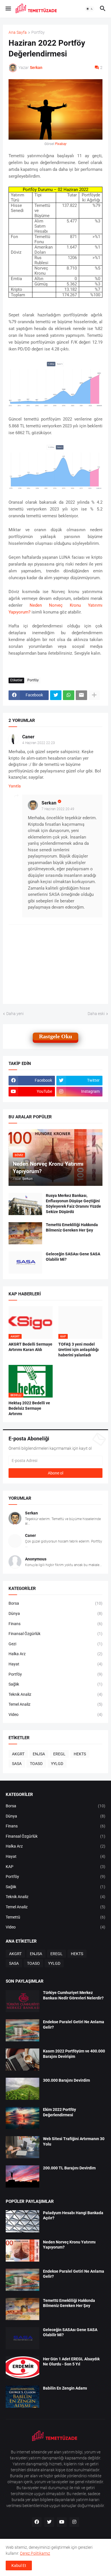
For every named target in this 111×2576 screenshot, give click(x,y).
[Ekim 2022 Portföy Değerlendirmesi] (22, 2118)
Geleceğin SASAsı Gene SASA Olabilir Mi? (73, 1257)
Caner (28, 737)
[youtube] (62, 2522)
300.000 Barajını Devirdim (66, 2080)
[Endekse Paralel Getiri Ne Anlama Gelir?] (22, 2030)
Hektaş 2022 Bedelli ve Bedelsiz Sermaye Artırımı (29, 1408)
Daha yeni (15, 1014)
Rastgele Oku (55, 1036)
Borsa (55, 1603)
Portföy (38, 32)
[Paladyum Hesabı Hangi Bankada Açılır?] (22, 2221)
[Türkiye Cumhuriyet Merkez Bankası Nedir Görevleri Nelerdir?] (22, 2001)
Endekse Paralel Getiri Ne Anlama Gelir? (74, 2025)
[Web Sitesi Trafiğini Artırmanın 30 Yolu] (22, 2147)
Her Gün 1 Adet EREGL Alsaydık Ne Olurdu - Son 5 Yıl (71, 2362)
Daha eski (96, 1014)
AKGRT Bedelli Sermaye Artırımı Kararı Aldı (30, 1347)
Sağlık (55, 1684)
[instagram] (74, 2522)
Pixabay (61, 144)
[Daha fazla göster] (94, 695)
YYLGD (57, 1764)
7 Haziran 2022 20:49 (58, 809)
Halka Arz (55, 1654)
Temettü (55, 1917)
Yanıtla (15, 786)
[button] (8, 9)
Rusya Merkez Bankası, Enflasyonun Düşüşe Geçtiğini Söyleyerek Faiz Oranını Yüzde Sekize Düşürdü (73, 1204)
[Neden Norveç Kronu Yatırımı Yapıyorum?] (22, 2251)
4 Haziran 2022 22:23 (39, 743)
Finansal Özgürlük (55, 1634)
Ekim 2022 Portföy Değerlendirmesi (59, 2112)
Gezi (55, 1644)
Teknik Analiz (55, 1694)
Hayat (55, 1664)
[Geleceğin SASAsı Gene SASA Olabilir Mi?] (25, 1262)
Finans (55, 1624)
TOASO (36, 1764)
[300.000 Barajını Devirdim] (22, 2089)
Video (55, 1714)
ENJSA (39, 1754)
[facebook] (37, 2522)
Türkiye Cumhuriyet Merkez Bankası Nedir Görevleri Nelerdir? (73, 1995)
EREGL (59, 1754)
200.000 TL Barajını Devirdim (69, 2168)
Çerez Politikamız (35, 2553)
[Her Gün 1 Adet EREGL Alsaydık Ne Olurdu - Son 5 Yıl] (22, 2367)
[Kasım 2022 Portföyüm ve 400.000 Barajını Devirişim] (22, 2060)
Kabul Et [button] (19, 2566)
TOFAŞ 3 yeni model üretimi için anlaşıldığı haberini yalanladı (79, 1350)
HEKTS (80, 1754)
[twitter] (49, 2522)
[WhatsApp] (69, 695)
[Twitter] (56, 695)
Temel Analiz (55, 1704)
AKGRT (18, 1754)
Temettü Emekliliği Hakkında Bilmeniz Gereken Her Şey (72, 1227)
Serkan (49, 803)
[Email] (81, 695)
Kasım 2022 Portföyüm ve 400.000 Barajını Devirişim (74, 2054)
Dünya (55, 1613)
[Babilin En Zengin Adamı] (22, 2397)
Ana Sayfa (18, 32)
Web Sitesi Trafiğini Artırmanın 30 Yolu (74, 2141)
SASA (17, 1764)
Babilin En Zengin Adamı (65, 2388)
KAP (55, 1867)
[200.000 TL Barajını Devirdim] (22, 2176)
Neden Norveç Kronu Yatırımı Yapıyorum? (69, 2245)
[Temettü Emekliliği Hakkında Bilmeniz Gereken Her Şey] (25, 1233)
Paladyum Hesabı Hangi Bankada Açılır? (73, 2215)
